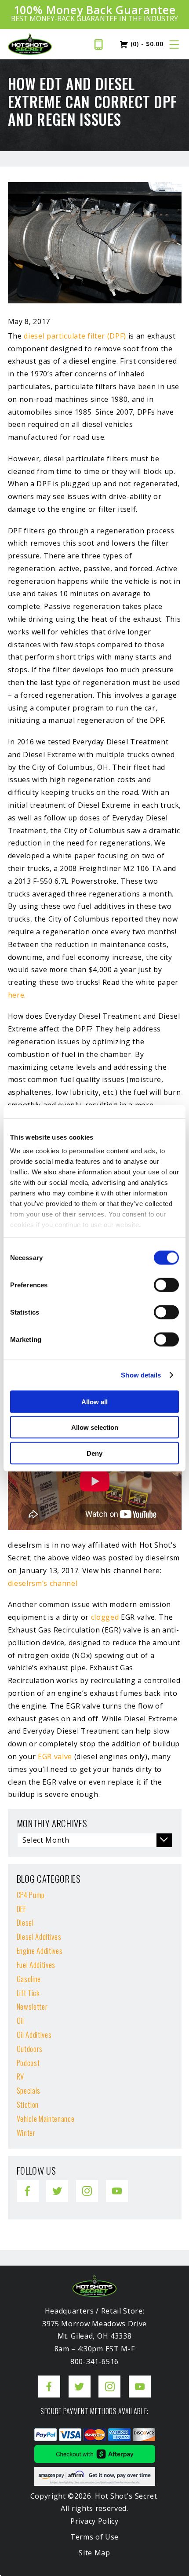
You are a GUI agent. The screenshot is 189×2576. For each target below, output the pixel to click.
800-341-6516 (101, 44)
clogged (105, 1617)
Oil (20, 2020)
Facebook (28, 2184)
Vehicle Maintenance (46, 2119)
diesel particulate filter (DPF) (75, 336)
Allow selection (95, 1427)
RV (20, 2076)
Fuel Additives (36, 1965)
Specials (29, 2090)
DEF (22, 1909)
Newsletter (32, 2006)
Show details (141, 1375)
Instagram (87, 2184)
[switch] (166, 1285)
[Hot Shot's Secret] (30, 44)
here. (17, 995)
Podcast (28, 2063)
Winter (26, 2133)
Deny (94, 1453)
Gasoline (29, 1979)
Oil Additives (34, 2035)
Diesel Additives (39, 1937)
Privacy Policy (94, 2521)
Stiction (28, 2104)
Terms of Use (94, 2537)
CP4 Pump (31, 1895)
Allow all (94, 1401)
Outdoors (30, 2049)
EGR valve (55, 1756)
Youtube (117, 2184)
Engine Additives (40, 1951)
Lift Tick (28, 1993)
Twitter (56, 2184)
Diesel (25, 1922)
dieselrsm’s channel (43, 1583)
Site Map (94, 2552)
